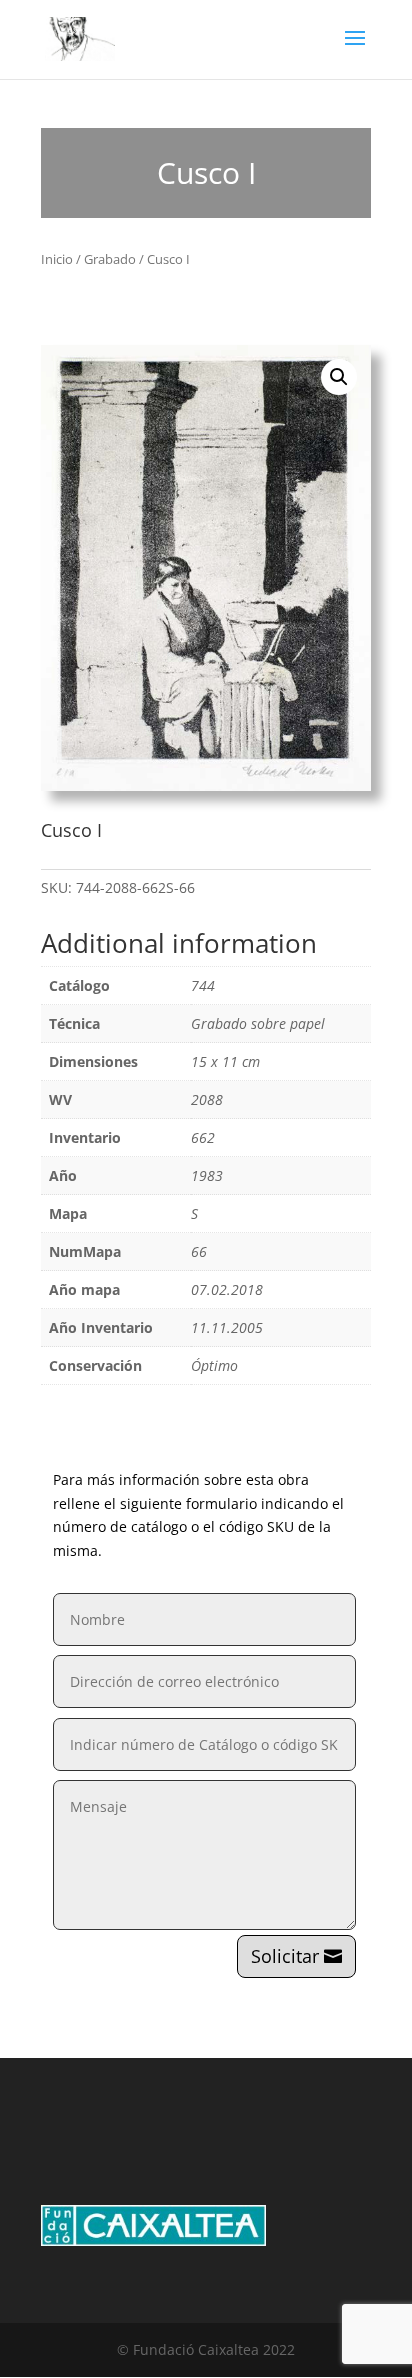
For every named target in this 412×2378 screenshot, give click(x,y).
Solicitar (285, 1956)
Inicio (57, 259)
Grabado (110, 259)
